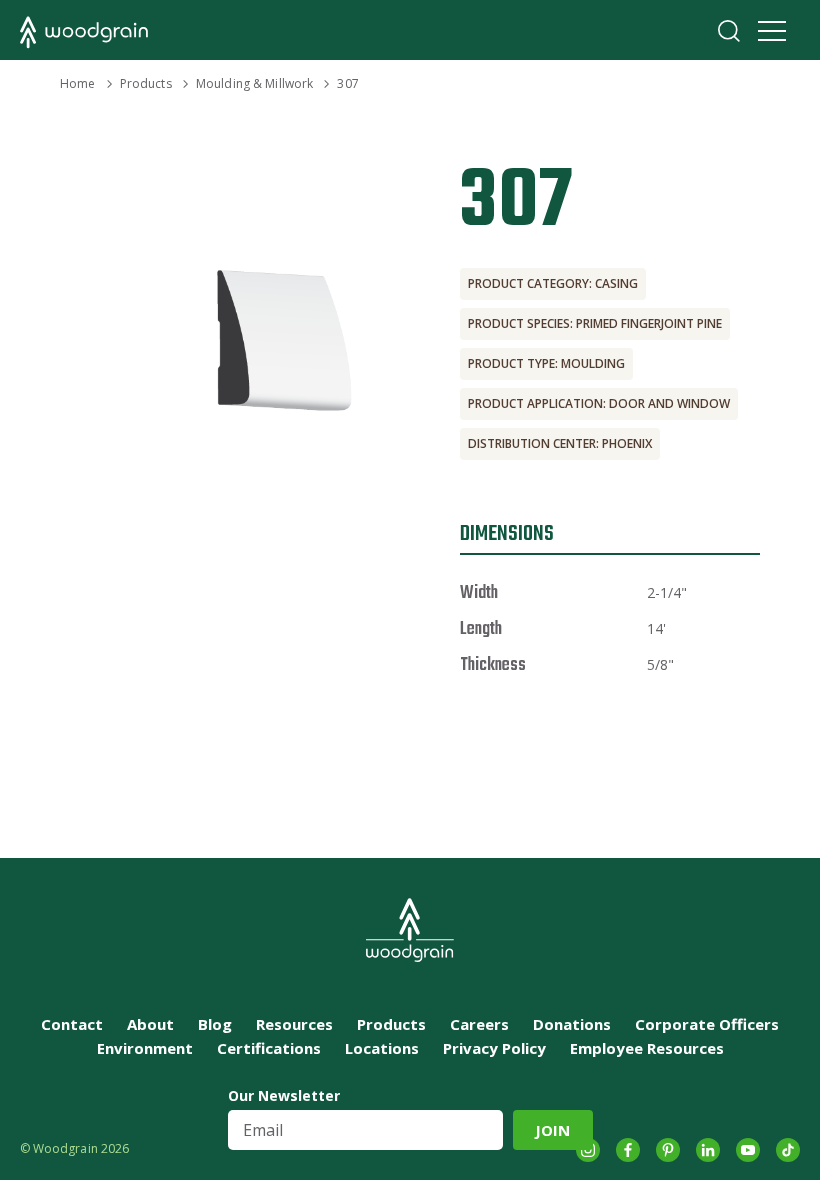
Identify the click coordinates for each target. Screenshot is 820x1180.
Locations (382, 1048)
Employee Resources (647, 1048)
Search (729, 31)
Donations (572, 1024)
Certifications (269, 1048)
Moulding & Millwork (254, 83)
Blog (215, 1024)
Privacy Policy (494, 1048)
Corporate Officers (707, 1024)
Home (77, 83)
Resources (294, 1024)
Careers (479, 1024)
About (150, 1024)
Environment (145, 1048)
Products (146, 83)
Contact (72, 1024)
